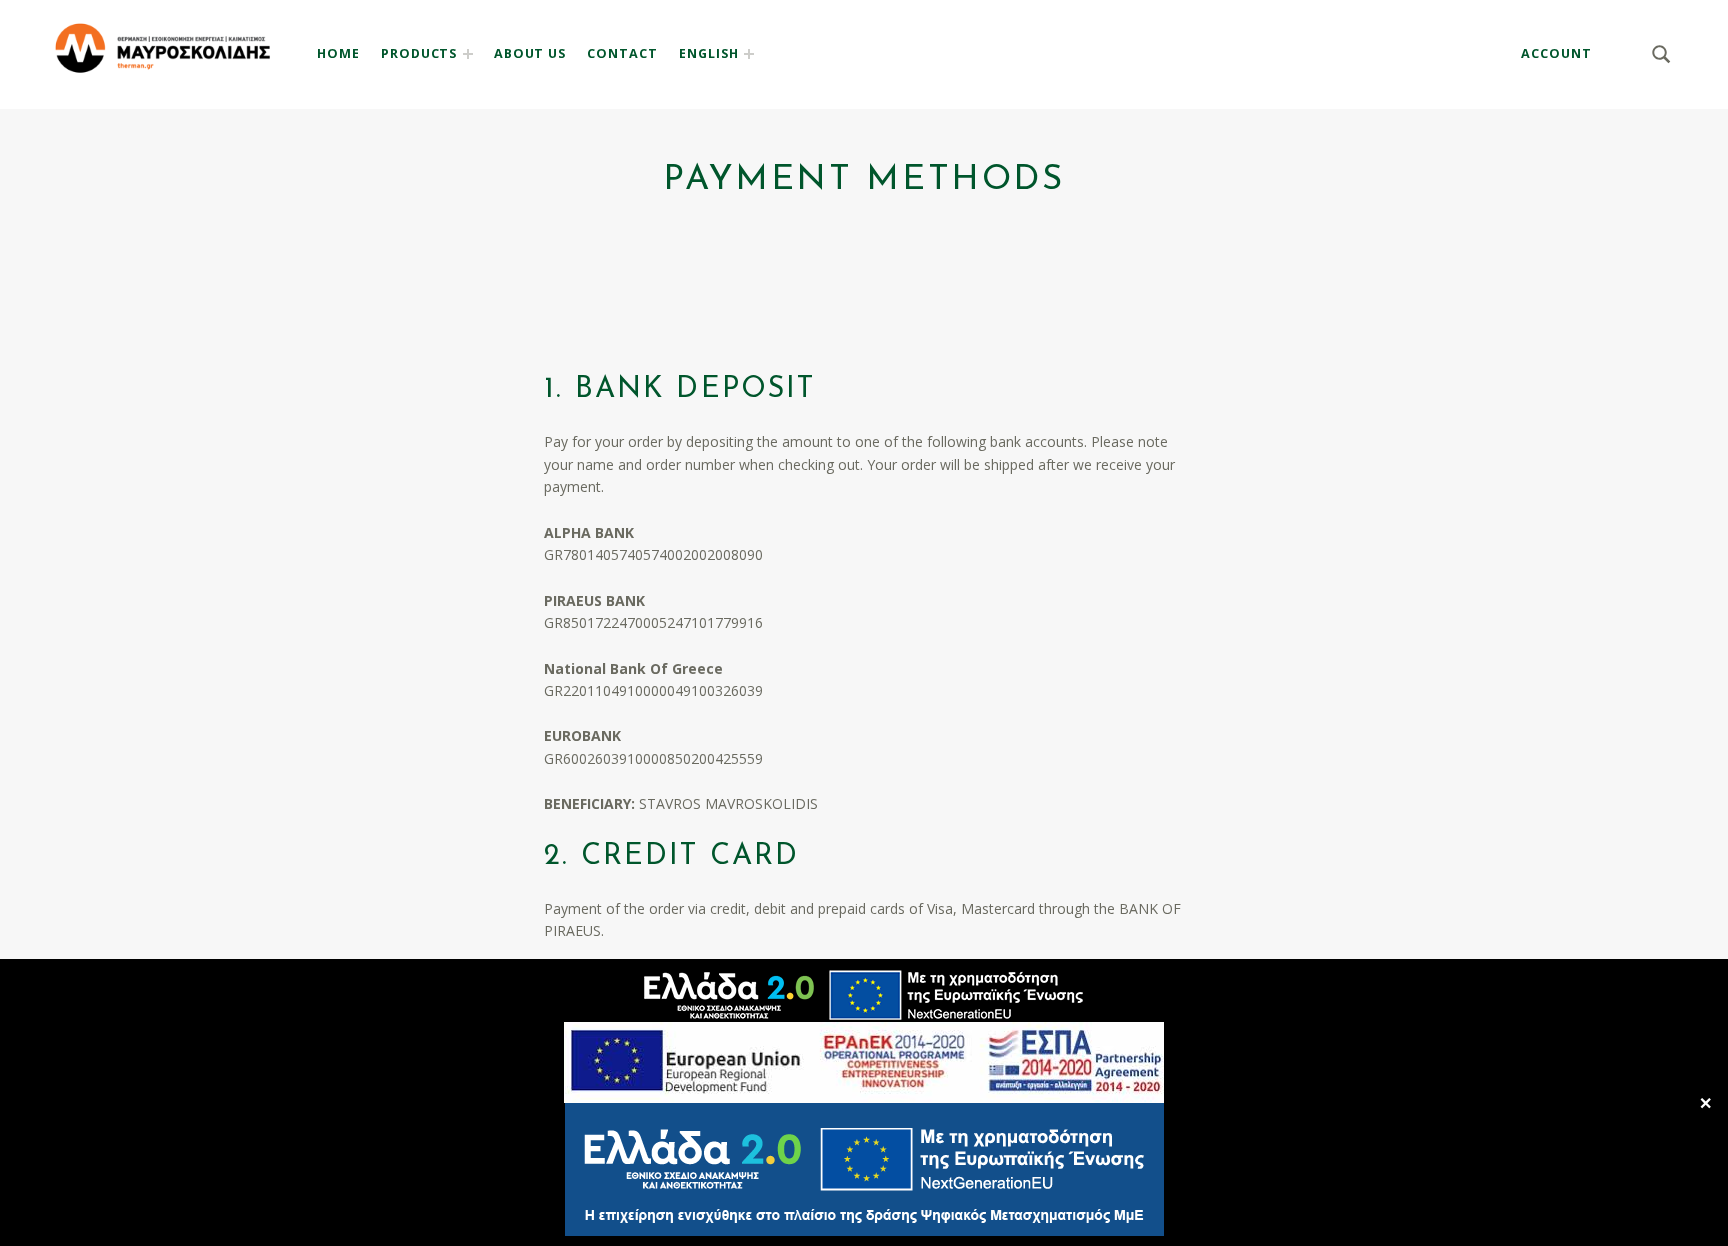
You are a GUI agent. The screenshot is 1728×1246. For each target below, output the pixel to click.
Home (338, 53)
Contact (622, 53)
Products (419, 53)
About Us (530, 53)
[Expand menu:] (749, 54)
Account (1556, 53)
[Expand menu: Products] (468, 54)
